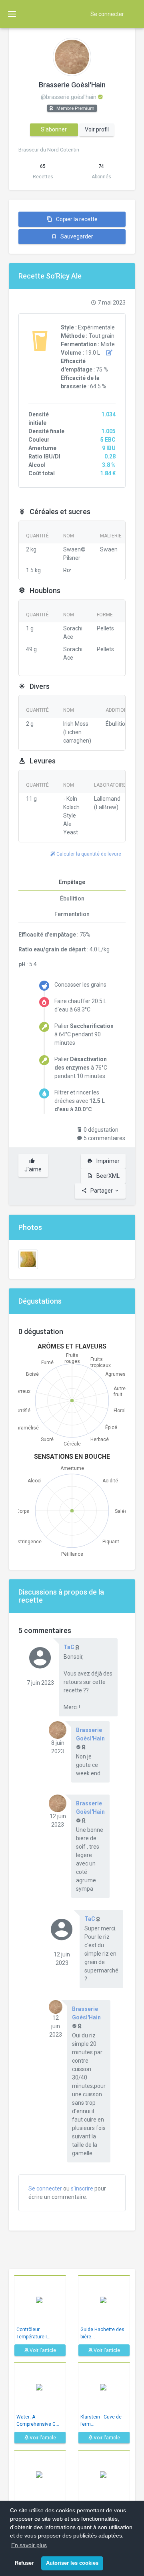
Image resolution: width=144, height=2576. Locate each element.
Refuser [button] (24, 2563)
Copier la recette (76, 219)
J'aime (33, 1169)
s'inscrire (82, 2188)
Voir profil (97, 129)
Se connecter (107, 14)
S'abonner (54, 129)
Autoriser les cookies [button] (72, 2563)
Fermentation (72, 914)
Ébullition (72, 898)
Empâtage (72, 882)
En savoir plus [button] (29, 2545)
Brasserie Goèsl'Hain (72, 85)
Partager (102, 1191)
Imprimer (107, 1161)
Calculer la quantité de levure (88, 854)
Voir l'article (42, 2350)
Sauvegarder (76, 236)
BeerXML (107, 1176)
